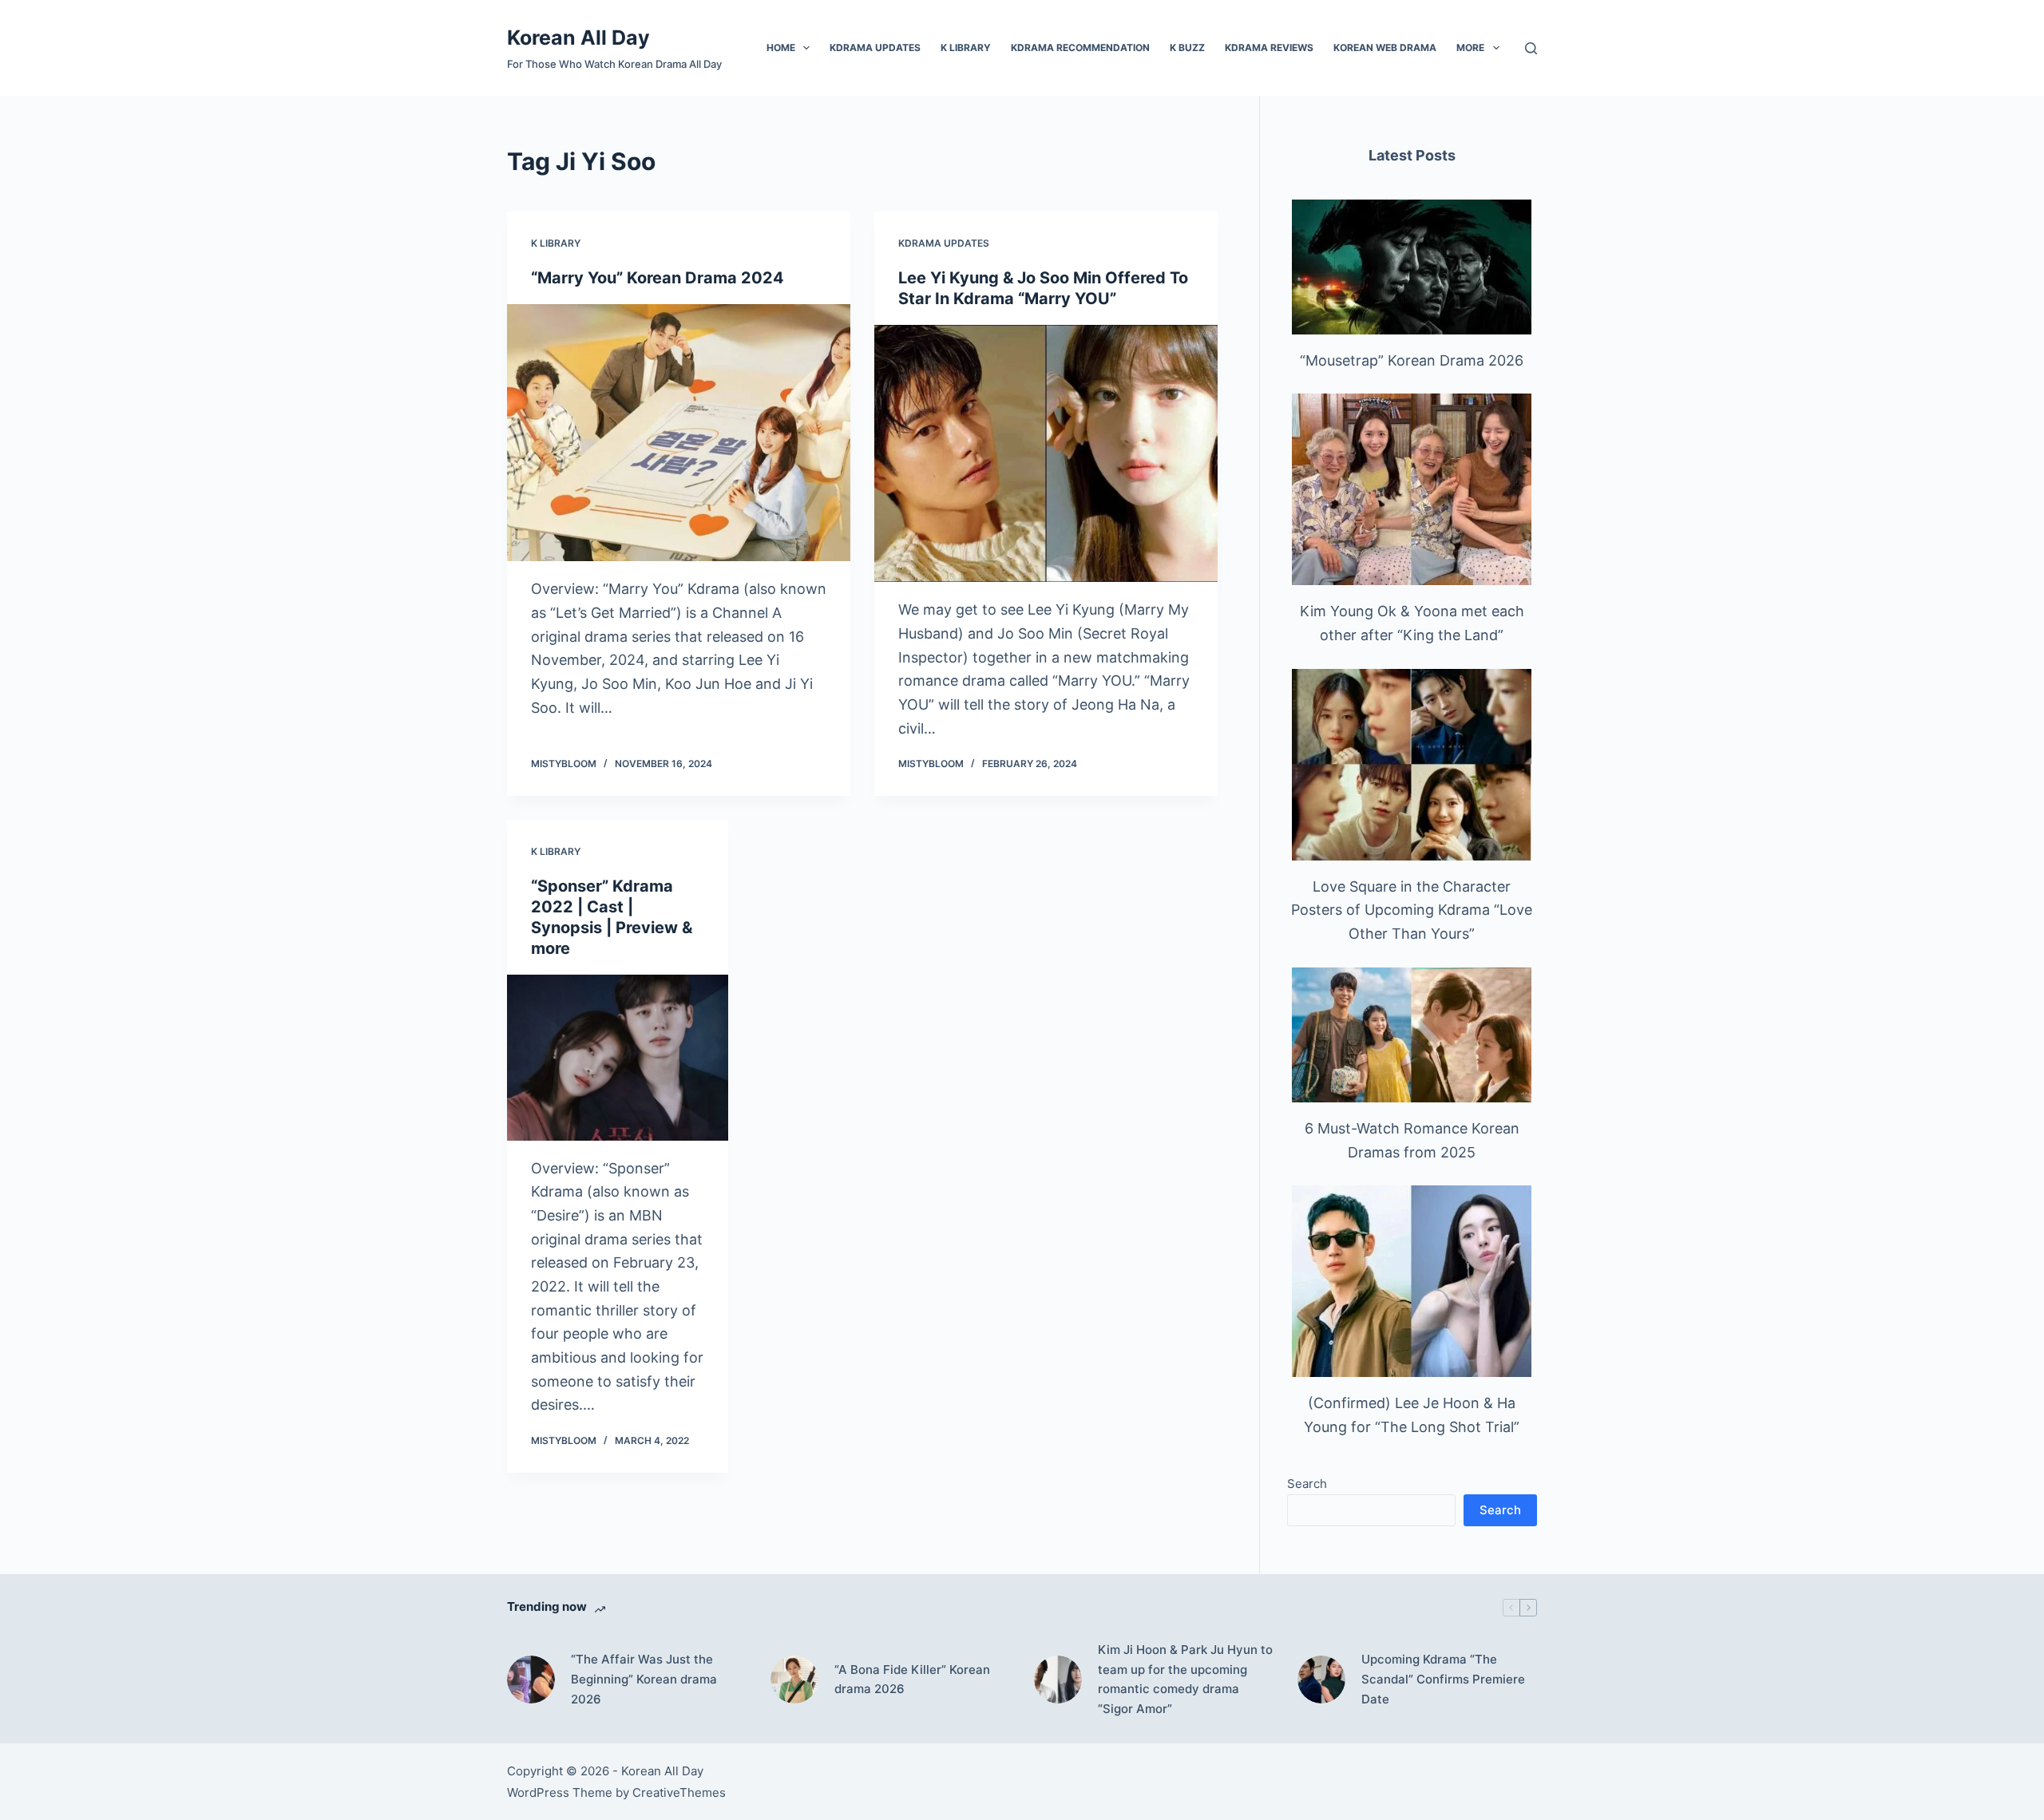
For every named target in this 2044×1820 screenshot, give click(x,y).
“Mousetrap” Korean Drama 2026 (1412, 360)
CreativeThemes (679, 1792)
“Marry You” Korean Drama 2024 (658, 278)
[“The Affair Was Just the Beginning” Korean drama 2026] (531, 1680)
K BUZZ (1187, 47)
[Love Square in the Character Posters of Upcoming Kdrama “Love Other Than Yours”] (1412, 765)
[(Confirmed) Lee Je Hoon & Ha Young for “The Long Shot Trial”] (1412, 1281)
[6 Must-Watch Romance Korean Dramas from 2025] (1412, 1035)
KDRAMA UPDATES (875, 47)
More (1470, 47)
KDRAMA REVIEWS (1269, 47)
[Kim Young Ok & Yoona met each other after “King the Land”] (1412, 489)
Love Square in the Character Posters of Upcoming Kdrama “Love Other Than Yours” (1412, 910)
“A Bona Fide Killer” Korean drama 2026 (912, 1680)
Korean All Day (578, 38)
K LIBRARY (966, 47)
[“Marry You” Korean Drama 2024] (679, 433)
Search (1307, 1484)
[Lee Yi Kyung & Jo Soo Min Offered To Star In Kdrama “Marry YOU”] (1046, 454)
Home (781, 47)
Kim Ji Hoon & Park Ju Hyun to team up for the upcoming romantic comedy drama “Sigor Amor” (1185, 1679)
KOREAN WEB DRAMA (1385, 47)
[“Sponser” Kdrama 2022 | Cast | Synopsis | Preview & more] (618, 1058)
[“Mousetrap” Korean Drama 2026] (1412, 267)
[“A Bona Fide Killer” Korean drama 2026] (794, 1680)
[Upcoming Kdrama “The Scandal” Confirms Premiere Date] (1321, 1680)
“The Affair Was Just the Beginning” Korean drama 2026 (644, 1679)
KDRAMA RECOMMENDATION (1080, 47)
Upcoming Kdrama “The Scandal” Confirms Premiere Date (1443, 1679)
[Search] (1531, 48)
